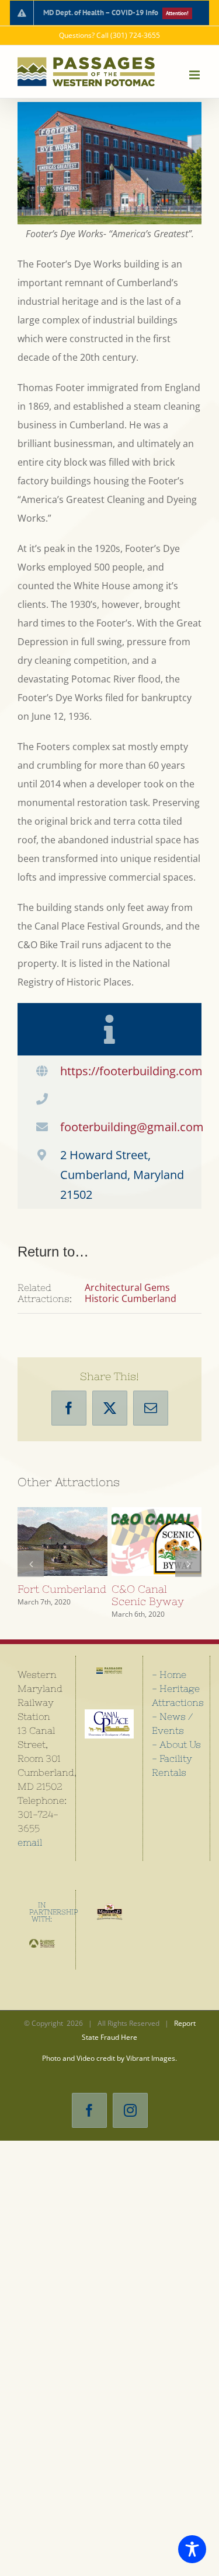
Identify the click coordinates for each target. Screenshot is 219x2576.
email (30, 1853)
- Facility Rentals (172, 1776)
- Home (169, 1685)
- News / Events (172, 1734)
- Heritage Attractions (176, 1706)
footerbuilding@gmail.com (132, 1127)
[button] (31, 1569)
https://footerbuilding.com (131, 1071)
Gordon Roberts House (154, 1524)
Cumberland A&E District (60, 1524)
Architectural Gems (127, 1287)
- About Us (176, 1755)
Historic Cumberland (131, 1298)
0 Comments (51, 1619)
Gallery (62, 1559)
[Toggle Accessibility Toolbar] (192, 2549)
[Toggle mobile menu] (195, 75)
